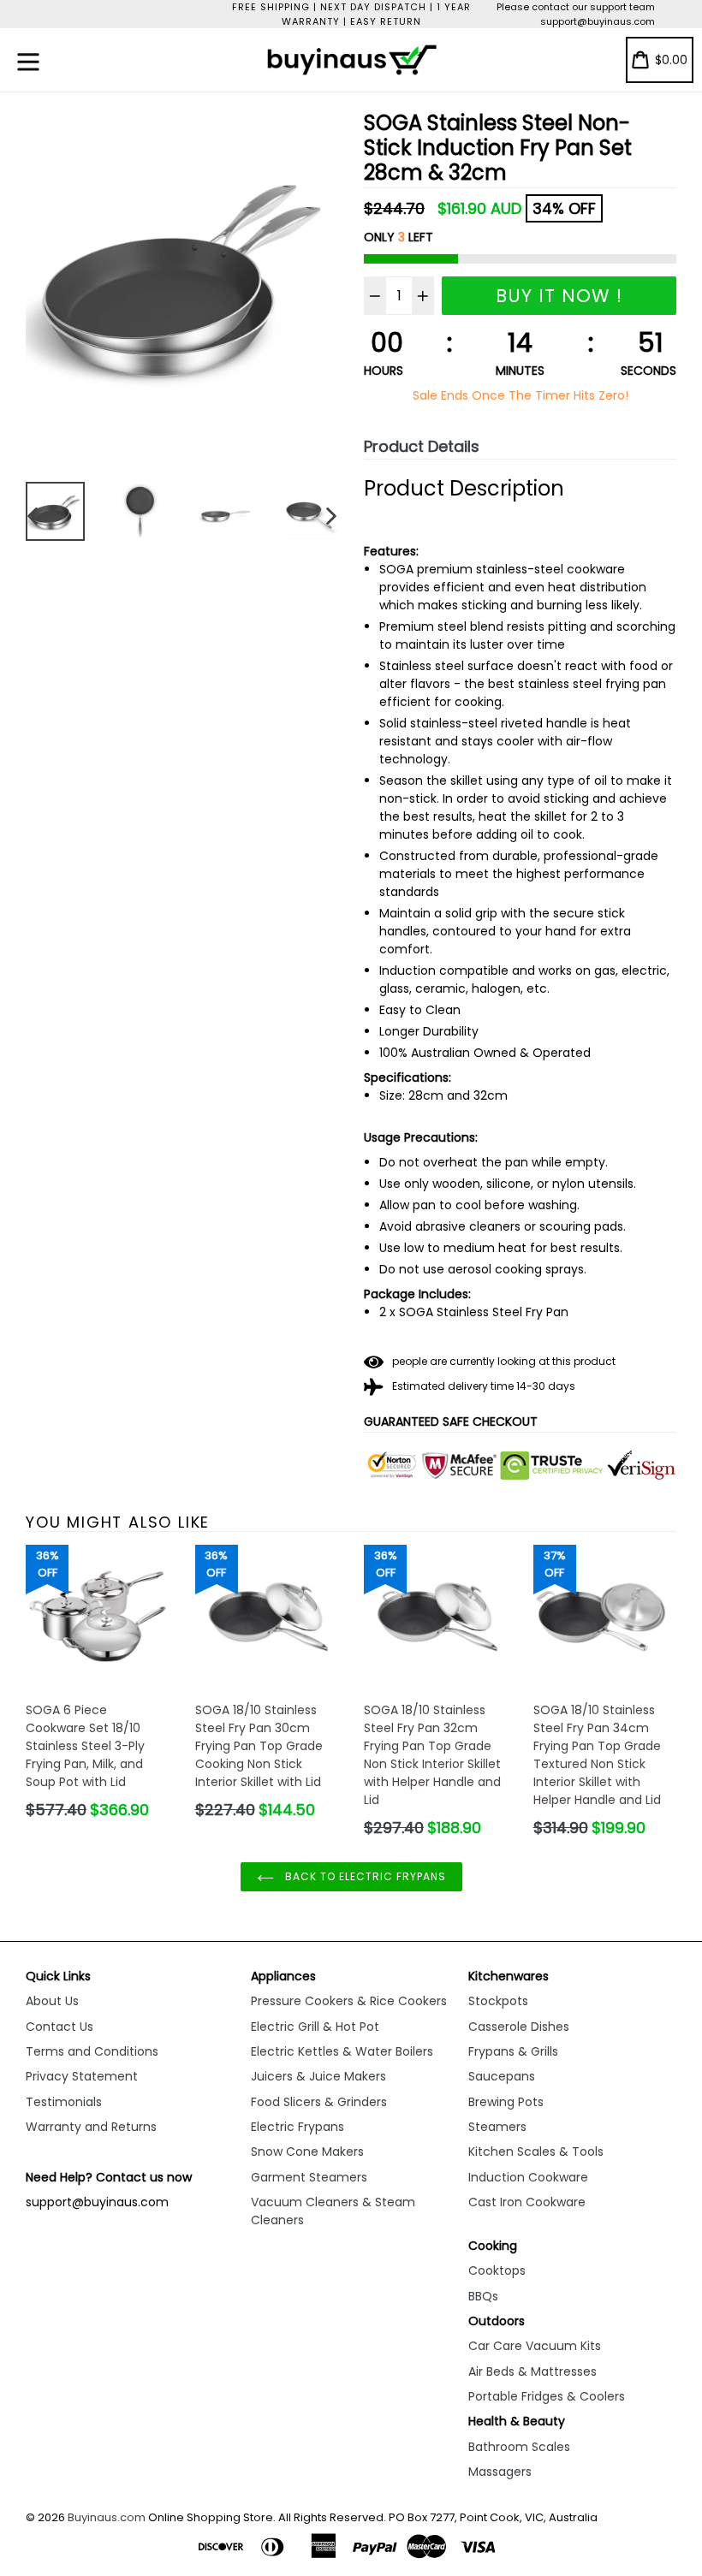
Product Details (422, 446)
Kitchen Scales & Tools (536, 2152)
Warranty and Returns (91, 2127)
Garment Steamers (309, 2177)
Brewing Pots (506, 2102)
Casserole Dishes (519, 2027)
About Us (52, 2001)
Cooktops (497, 2270)
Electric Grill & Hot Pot (315, 2027)
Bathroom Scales (519, 2447)
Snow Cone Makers (307, 2152)
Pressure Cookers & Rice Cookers (349, 2001)
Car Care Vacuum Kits (535, 2346)
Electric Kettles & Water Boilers (342, 2051)
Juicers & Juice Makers (318, 2076)
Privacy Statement (82, 2076)
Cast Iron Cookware (527, 2202)
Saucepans (502, 2076)
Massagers (500, 2472)
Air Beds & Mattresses (532, 2371)
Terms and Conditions (92, 2051)
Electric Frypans (297, 2127)
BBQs (483, 2296)
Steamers (497, 2127)
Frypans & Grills (513, 2051)
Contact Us (59, 2027)
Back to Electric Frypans (364, 1876)
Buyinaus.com (107, 2517)
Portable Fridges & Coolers (547, 2396)
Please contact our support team (576, 7)
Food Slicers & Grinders (319, 2102)
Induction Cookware (528, 2177)
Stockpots (498, 2001)
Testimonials (64, 2102)
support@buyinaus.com (598, 21)
